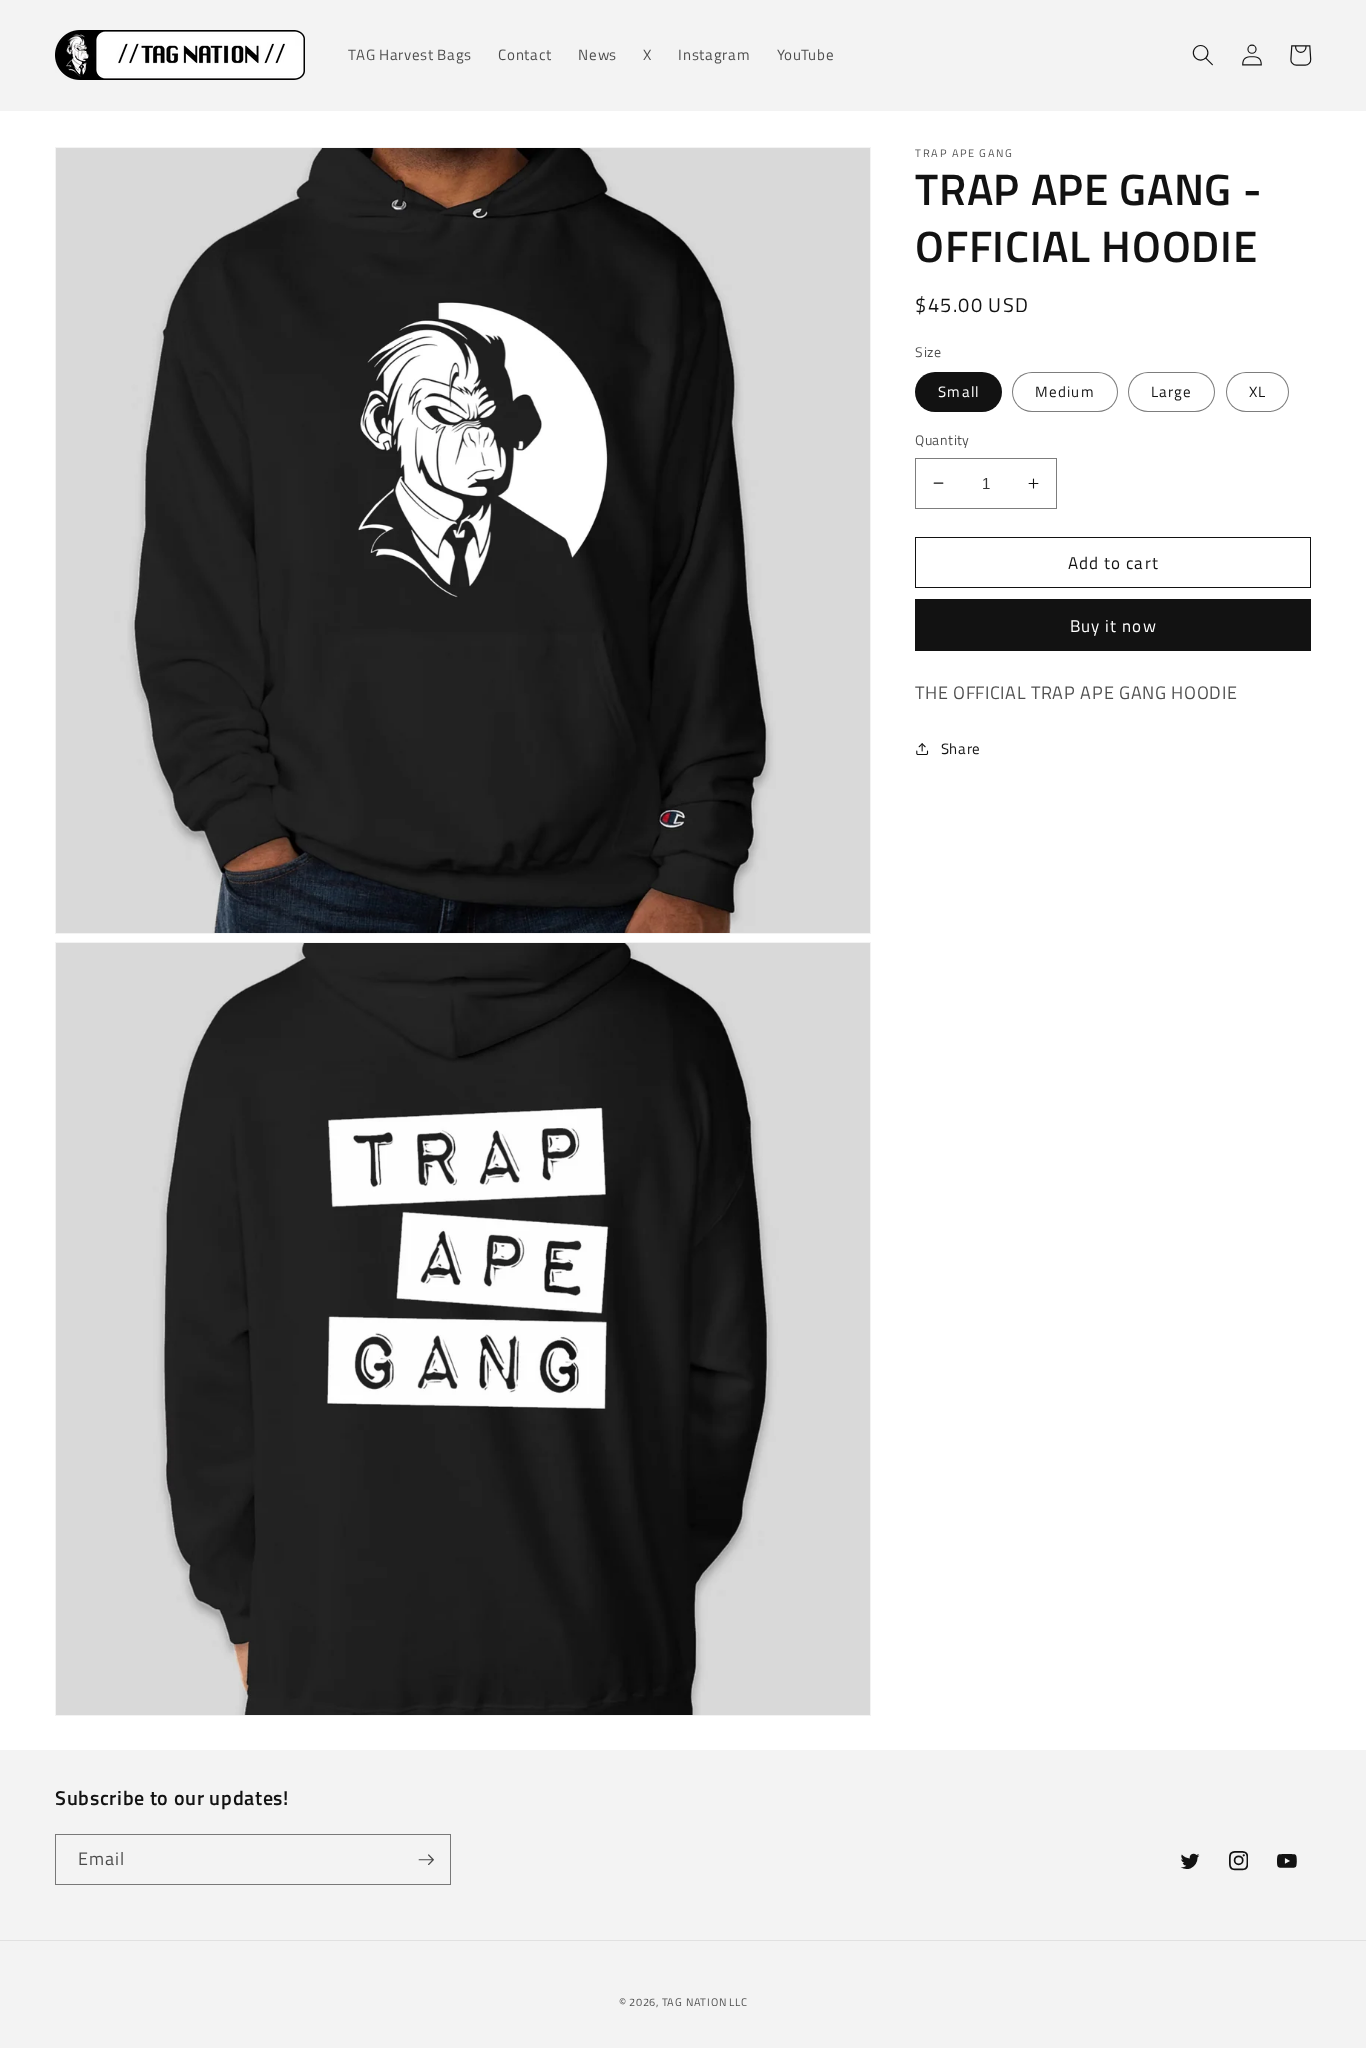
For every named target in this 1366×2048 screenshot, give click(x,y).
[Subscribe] (426, 1860)
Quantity (942, 440)
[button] (1203, 55)
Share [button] (961, 748)
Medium (1065, 391)
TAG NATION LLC (705, 2002)
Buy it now (1113, 624)
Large (1172, 391)
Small (958, 391)
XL (1257, 391)
